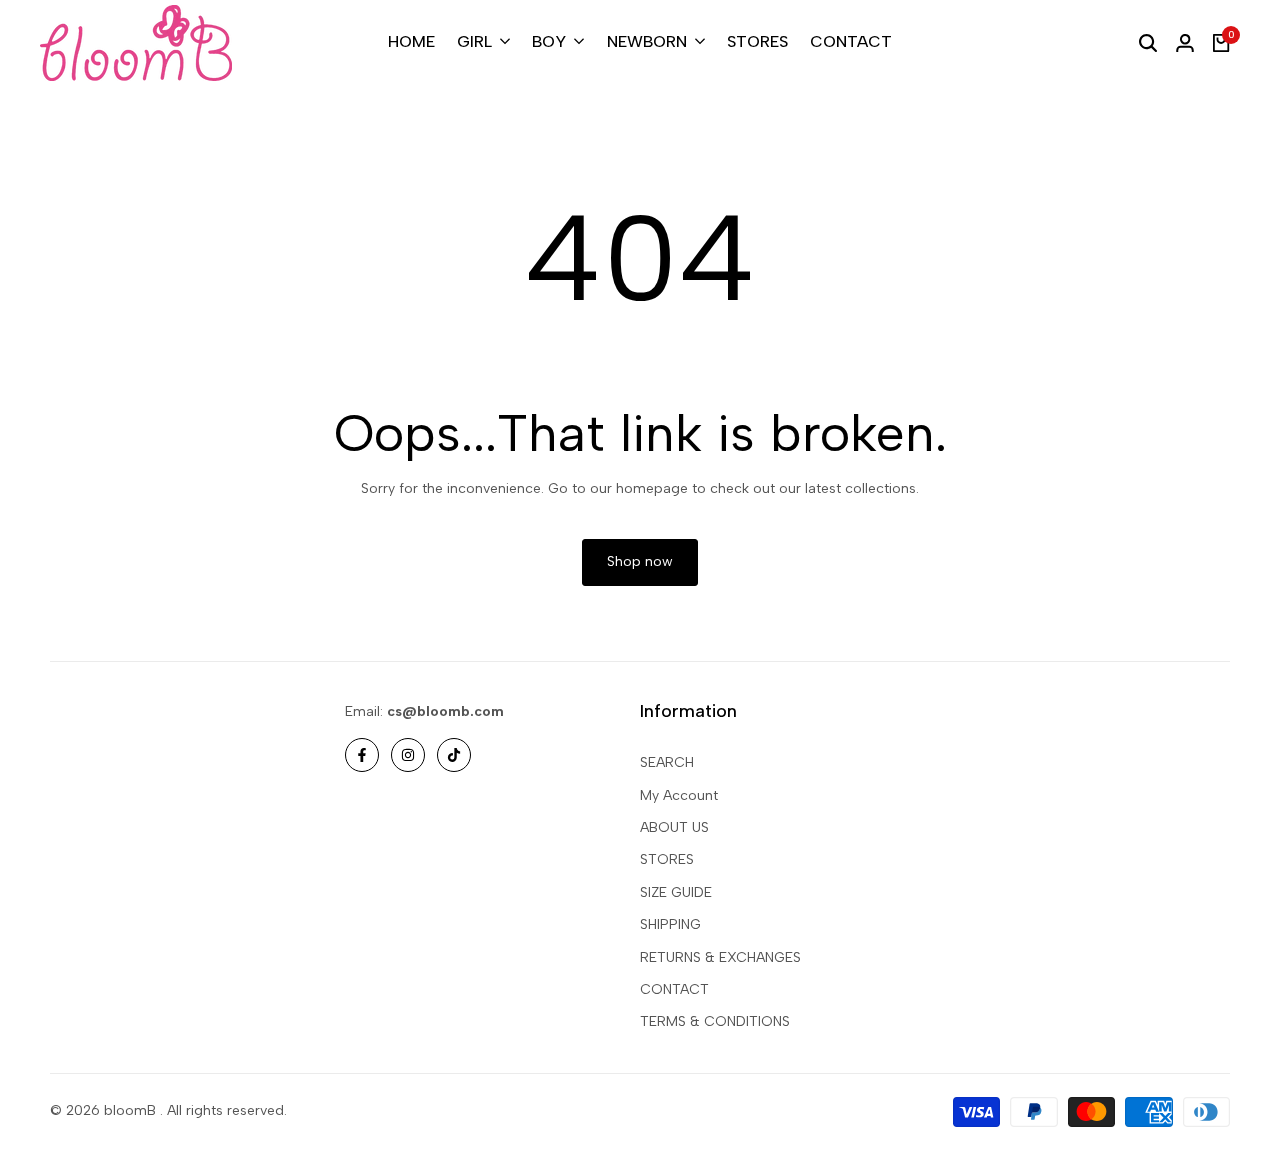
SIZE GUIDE (676, 892)
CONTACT (674, 989)
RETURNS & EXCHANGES (720, 957)
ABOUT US (674, 827)
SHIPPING (670, 924)
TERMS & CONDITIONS (715, 1021)
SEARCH (667, 762)
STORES (667, 859)
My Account (679, 795)
